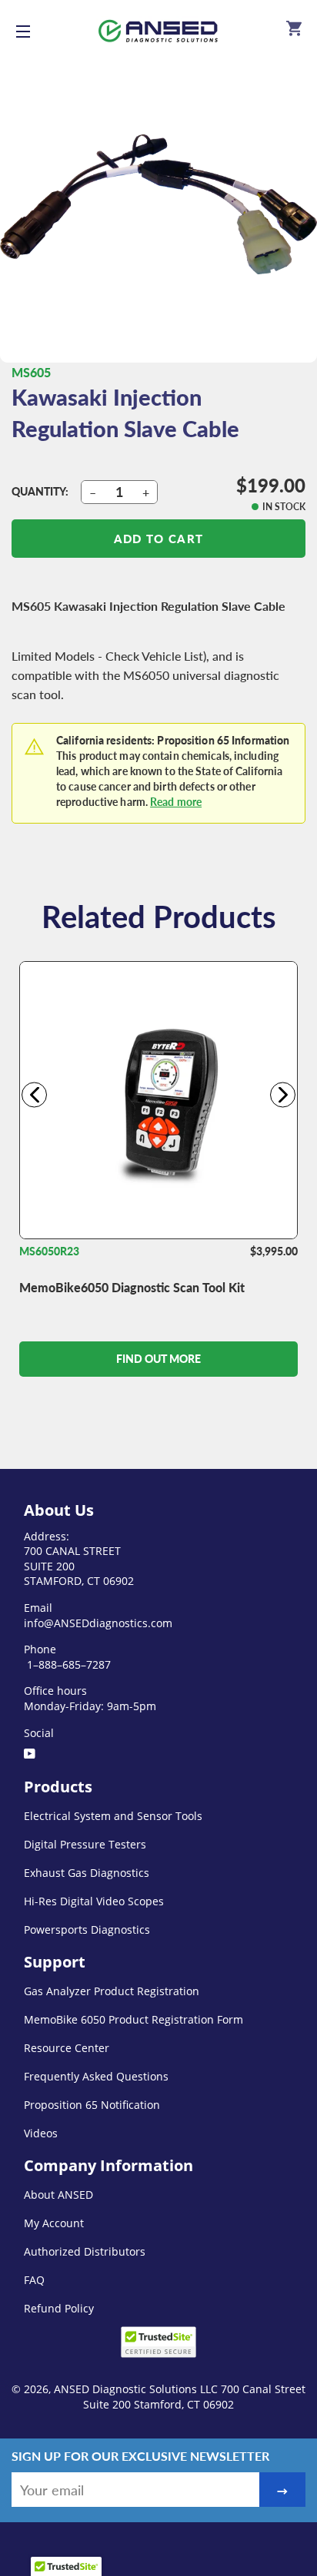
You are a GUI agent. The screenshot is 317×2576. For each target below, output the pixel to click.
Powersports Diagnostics (87, 1930)
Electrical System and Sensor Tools (113, 1816)
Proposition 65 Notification (92, 2105)
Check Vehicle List (154, 656)
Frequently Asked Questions (96, 2076)
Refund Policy (59, 2308)
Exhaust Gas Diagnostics (87, 1873)
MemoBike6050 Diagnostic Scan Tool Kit (132, 1287)
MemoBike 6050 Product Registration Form (133, 2019)
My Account (54, 2223)
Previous (34, 1094)
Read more (176, 802)
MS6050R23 (49, 1251)
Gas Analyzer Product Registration (112, 1991)
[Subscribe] (282, 2490)
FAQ (34, 2280)
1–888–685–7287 (67, 1664)
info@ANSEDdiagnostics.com (98, 1623)
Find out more (158, 1359)
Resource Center (67, 2048)
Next (283, 1094)
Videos (41, 2133)
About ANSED (58, 2195)
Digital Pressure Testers (85, 1844)
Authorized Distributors (85, 2251)
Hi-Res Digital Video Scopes (94, 1901)
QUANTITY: (40, 491)
